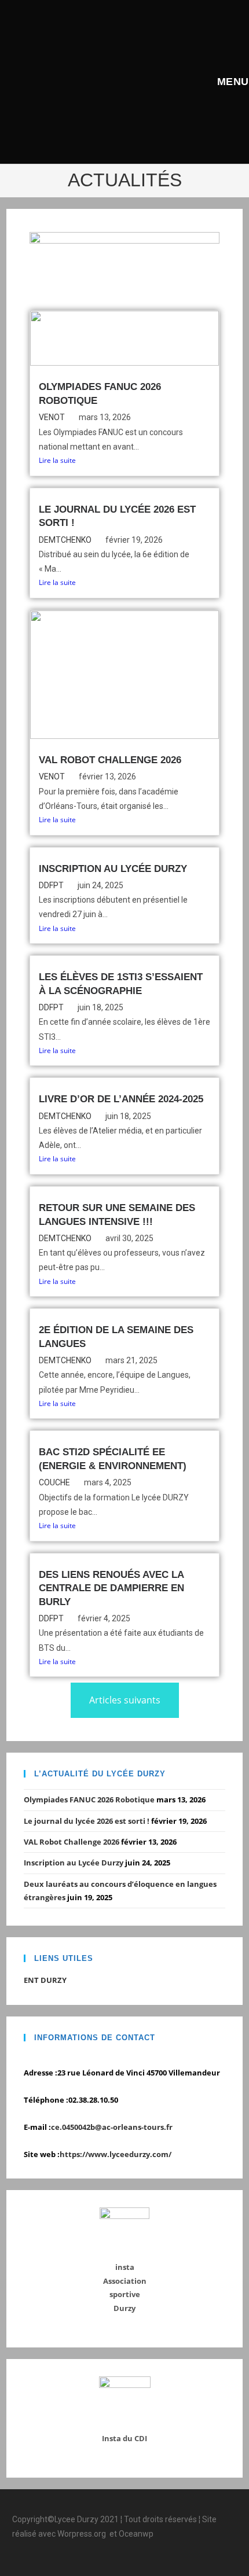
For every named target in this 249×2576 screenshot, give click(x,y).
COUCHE (54, 1482)
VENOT (52, 417)
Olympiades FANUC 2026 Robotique (89, 1799)
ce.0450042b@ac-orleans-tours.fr (112, 2127)
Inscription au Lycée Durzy (113, 869)
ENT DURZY (45, 1980)
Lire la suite (57, 460)
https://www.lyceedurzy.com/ (116, 2154)
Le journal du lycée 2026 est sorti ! (87, 1821)
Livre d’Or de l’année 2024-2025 (121, 1099)
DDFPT (51, 885)
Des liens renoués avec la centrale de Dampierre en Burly (111, 1588)
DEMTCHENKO (65, 540)
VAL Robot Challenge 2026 (110, 760)
